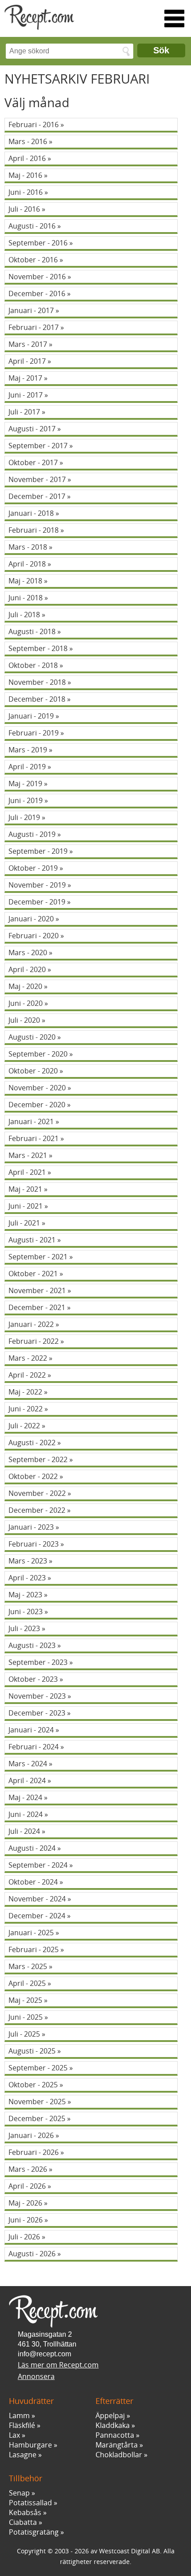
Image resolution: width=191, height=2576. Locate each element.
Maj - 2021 (26, 1189)
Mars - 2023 (29, 1561)
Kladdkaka (113, 2425)
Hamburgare (30, 2445)
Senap (19, 2493)
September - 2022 (39, 1459)
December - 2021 (38, 1307)
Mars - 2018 (29, 547)
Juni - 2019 (26, 800)
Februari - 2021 (34, 1138)
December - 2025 (38, 2118)
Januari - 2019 (32, 716)
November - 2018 (38, 682)
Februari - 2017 (34, 327)
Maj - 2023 (26, 1595)
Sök (161, 50)
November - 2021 (38, 1290)
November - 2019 (38, 885)
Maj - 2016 (26, 175)
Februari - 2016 (34, 125)
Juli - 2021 (25, 1223)
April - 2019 (28, 767)
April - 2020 (28, 969)
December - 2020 (38, 1105)
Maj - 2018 (26, 581)
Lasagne (23, 2455)
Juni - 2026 (26, 2220)
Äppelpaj (110, 2415)
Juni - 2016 (26, 192)
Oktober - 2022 (34, 1476)
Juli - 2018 (25, 615)
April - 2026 (28, 2186)
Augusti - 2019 (33, 834)
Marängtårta (117, 2445)
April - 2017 (28, 361)
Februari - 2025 (34, 1949)
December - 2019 (38, 902)
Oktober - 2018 (34, 665)
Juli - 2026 (25, 2237)
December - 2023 (38, 1713)
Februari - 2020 (34, 936)
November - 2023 (38, 1696)
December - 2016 (38, 293)
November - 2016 (38, 277)
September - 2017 (39, 446)
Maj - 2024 (26, 1797)
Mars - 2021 (29, 1155)
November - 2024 (38, 1899)
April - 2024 (28, 1780)
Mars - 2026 (29, 2169)
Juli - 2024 (25, 1831)
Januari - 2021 (32, 1121)
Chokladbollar (119, 2455)
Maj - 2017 (26, 378)
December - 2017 (38, 496)
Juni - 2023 (26, 1612)
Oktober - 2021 (34, 1274)
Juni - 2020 (26, 1003)
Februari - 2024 (34, 1747)
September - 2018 (39, 648)
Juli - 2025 (25, 2034)
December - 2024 (38, 1916)
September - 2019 (39, 851)
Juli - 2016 (25, 209)
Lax (14, 2435)
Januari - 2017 (32, 310)
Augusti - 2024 (33, 1848)
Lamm (19, 2415)
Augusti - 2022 (33, 1443)
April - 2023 (28, 1578)
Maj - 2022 (26, 1392)
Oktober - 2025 (34, 2085)
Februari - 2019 (34, 733)
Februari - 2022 (34, 1341)
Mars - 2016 (29, 141)
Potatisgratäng (34, 2532)
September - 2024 (39, 1865)
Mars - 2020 (29, 952)
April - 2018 (28, 564)
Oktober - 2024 (34, 1882)
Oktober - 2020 (34, 1071)
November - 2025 (38, 2102)
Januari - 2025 (32, 1933)
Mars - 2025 (29, 1966)
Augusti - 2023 (33, 1645)
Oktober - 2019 (34, 868)
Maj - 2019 (26, 784)
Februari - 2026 (34, 2152)
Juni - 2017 (26, 395)
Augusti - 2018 (33, 631)
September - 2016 (39, 243)
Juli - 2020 (25, 1020)
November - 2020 (38, 1088)
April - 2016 (28, 158)
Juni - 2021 (26, 1206)
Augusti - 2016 (33, 226)
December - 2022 (38, 1510)
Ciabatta (23, 2522)
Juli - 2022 (25, 1426)
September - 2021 (39, 1257)
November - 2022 (38, 1493)
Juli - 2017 (25, 412)
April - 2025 (28, 1983)
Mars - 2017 (29, 344)
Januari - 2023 (32, 1527)
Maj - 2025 (26, 2000)
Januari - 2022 (32, 1324)
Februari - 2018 (34, 530)
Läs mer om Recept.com (58, 2365)
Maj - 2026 (26, 2203)
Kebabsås (25, 2512)
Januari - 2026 (32, 2135)
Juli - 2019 (25, 817)
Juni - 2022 (26, 1409)
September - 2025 (39, 2068)
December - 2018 (38, 699)
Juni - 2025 (26, 2017)
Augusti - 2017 (33, 429)
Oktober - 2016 (34, 260)
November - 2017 (38, 479)
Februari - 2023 (34, 1544)
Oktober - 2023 (34, 1679)
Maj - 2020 (26, 986)
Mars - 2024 (29, 1764)
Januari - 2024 (32, 1730)
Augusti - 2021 (33, 1240)
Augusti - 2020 (33, 1037)
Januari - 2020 (32, 919)
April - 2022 (28, 1375)
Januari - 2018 (32, 513)
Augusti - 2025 (33, 2051)
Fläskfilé (22, 2425)
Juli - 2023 (25, 1628)
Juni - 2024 (26, 1814)
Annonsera (36, 2376)
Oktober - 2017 (34, 462)
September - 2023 (39, 1662)
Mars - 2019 (29, 750)
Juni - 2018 (26, 598)
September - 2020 (39, 1054)
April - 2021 (28, 1172)
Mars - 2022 (29, 1358)
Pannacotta (115, 2435)
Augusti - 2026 (33, 2254)
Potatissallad (30, 2503)
